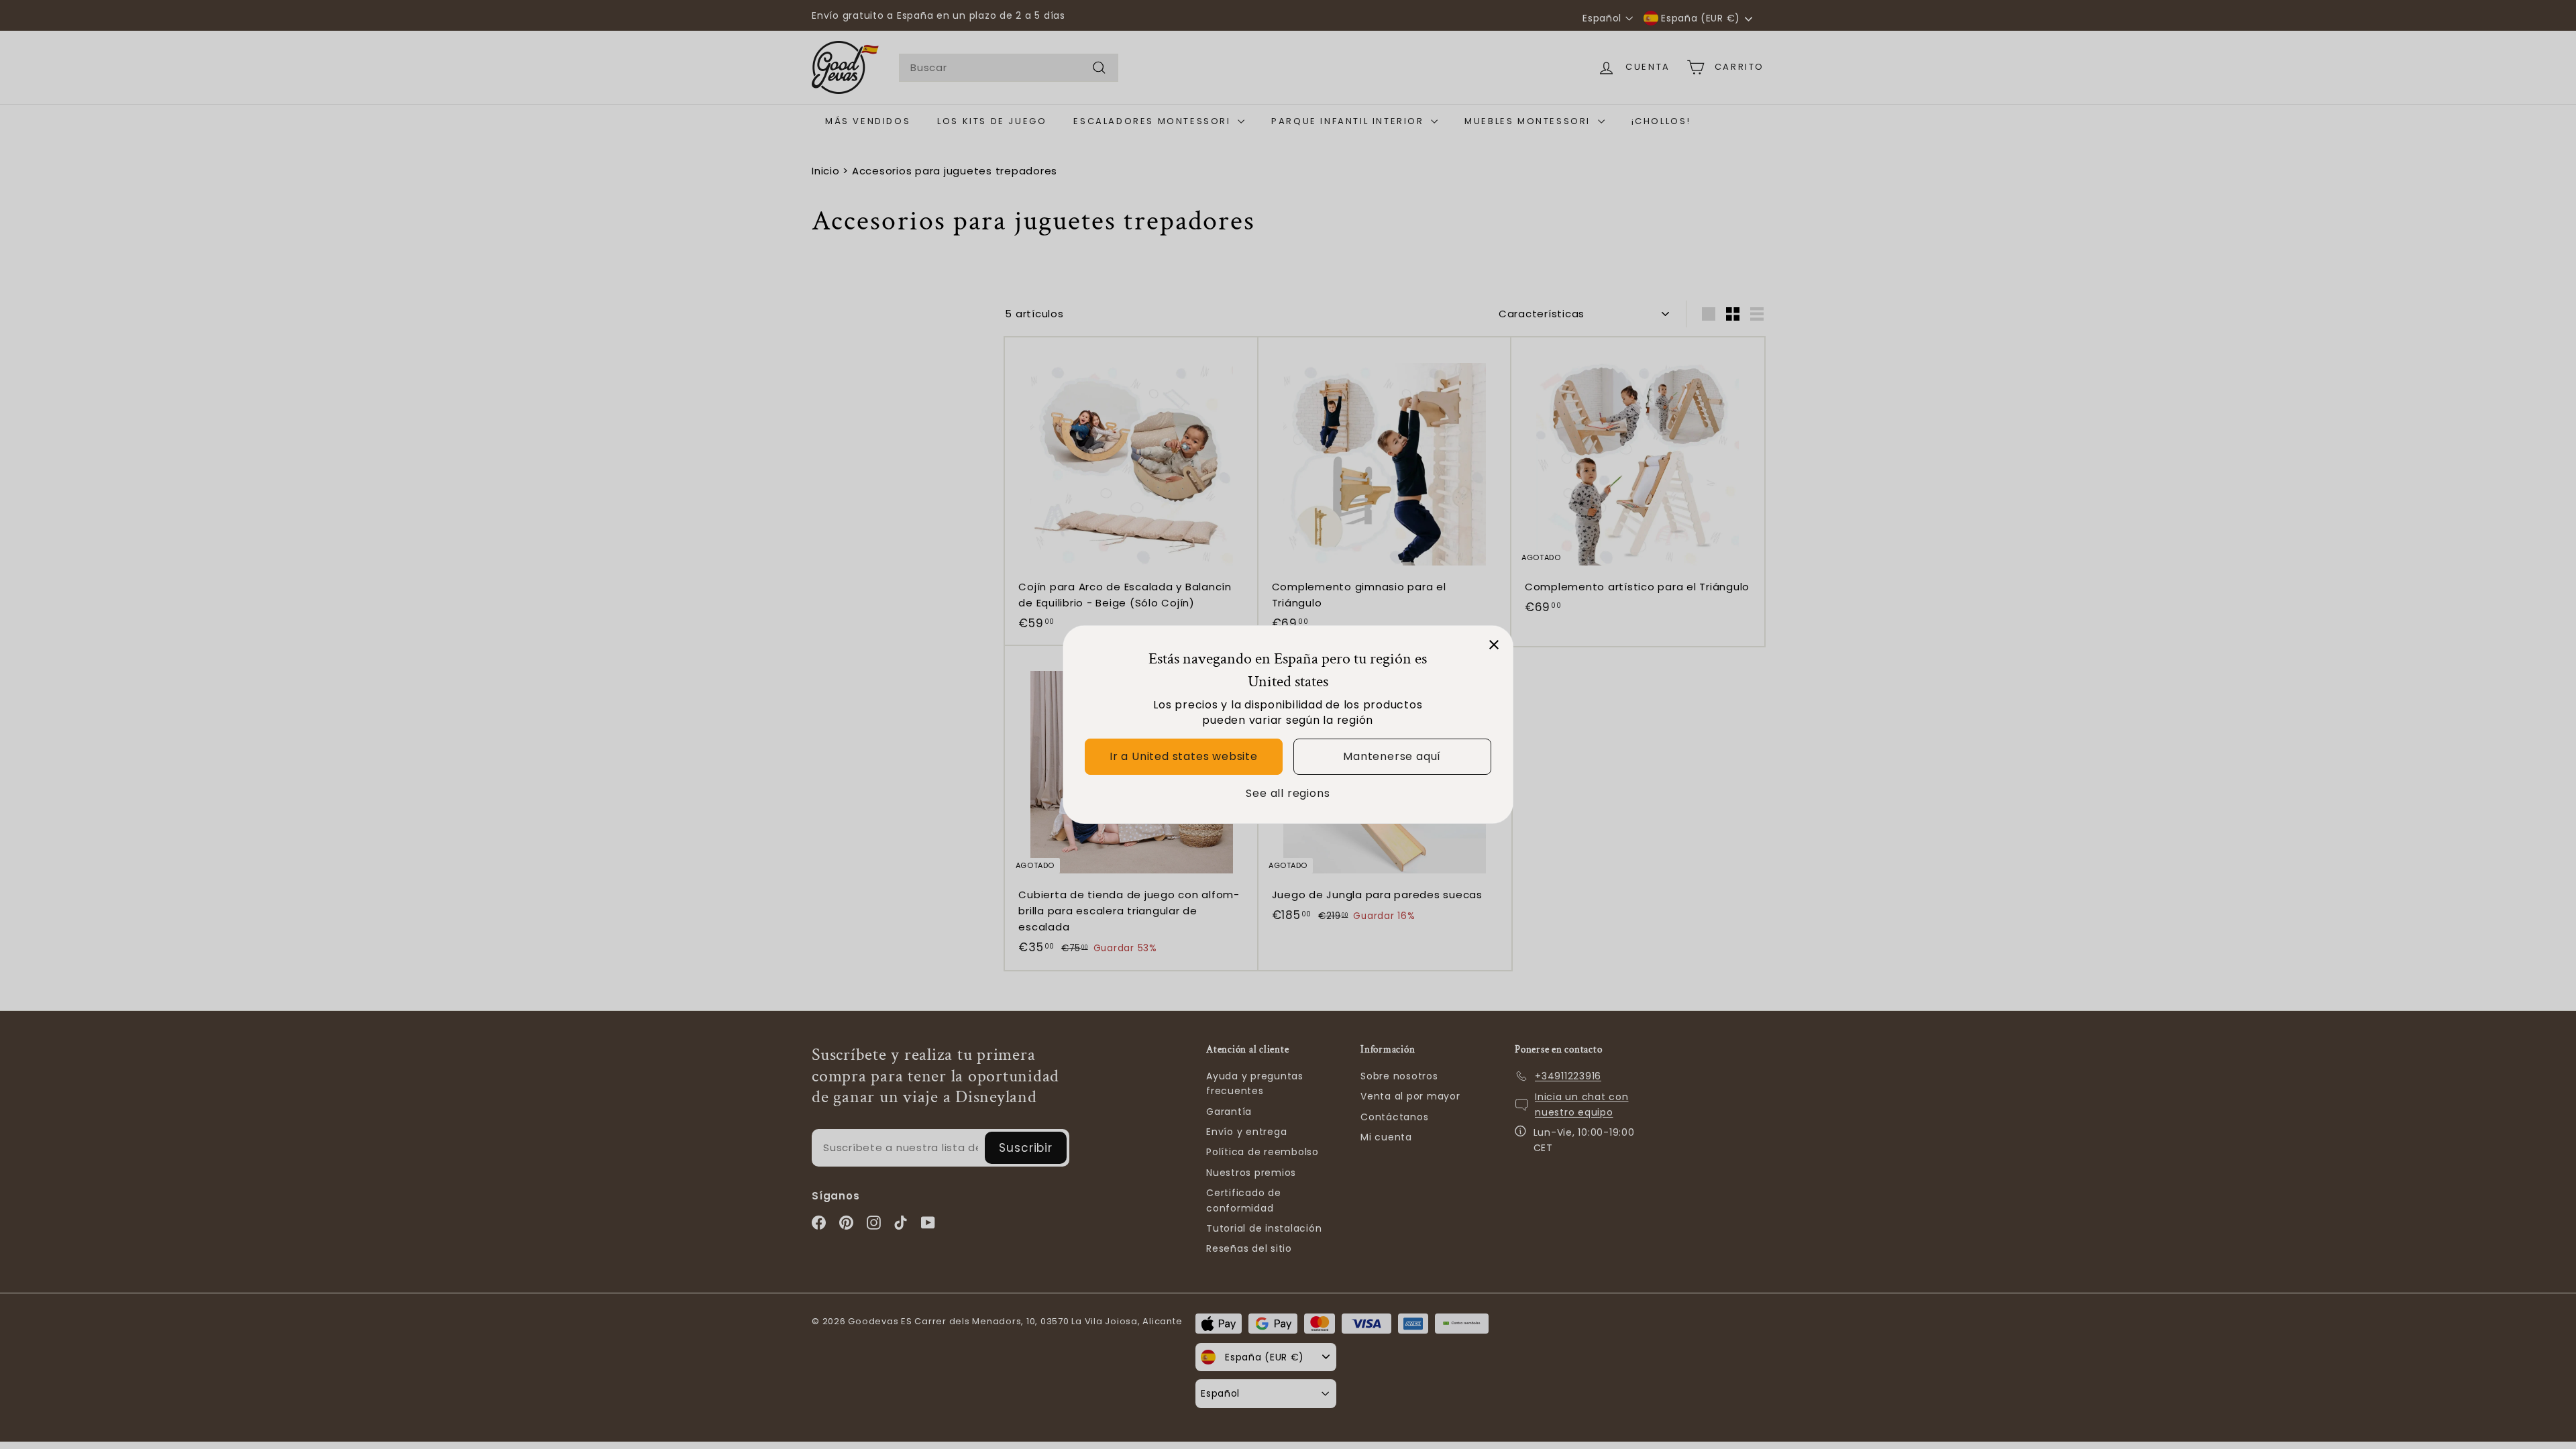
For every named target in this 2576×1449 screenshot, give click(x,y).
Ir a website (1184, 756)
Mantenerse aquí (1392, 756)
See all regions (1288, 793)
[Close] (1494, 645)
